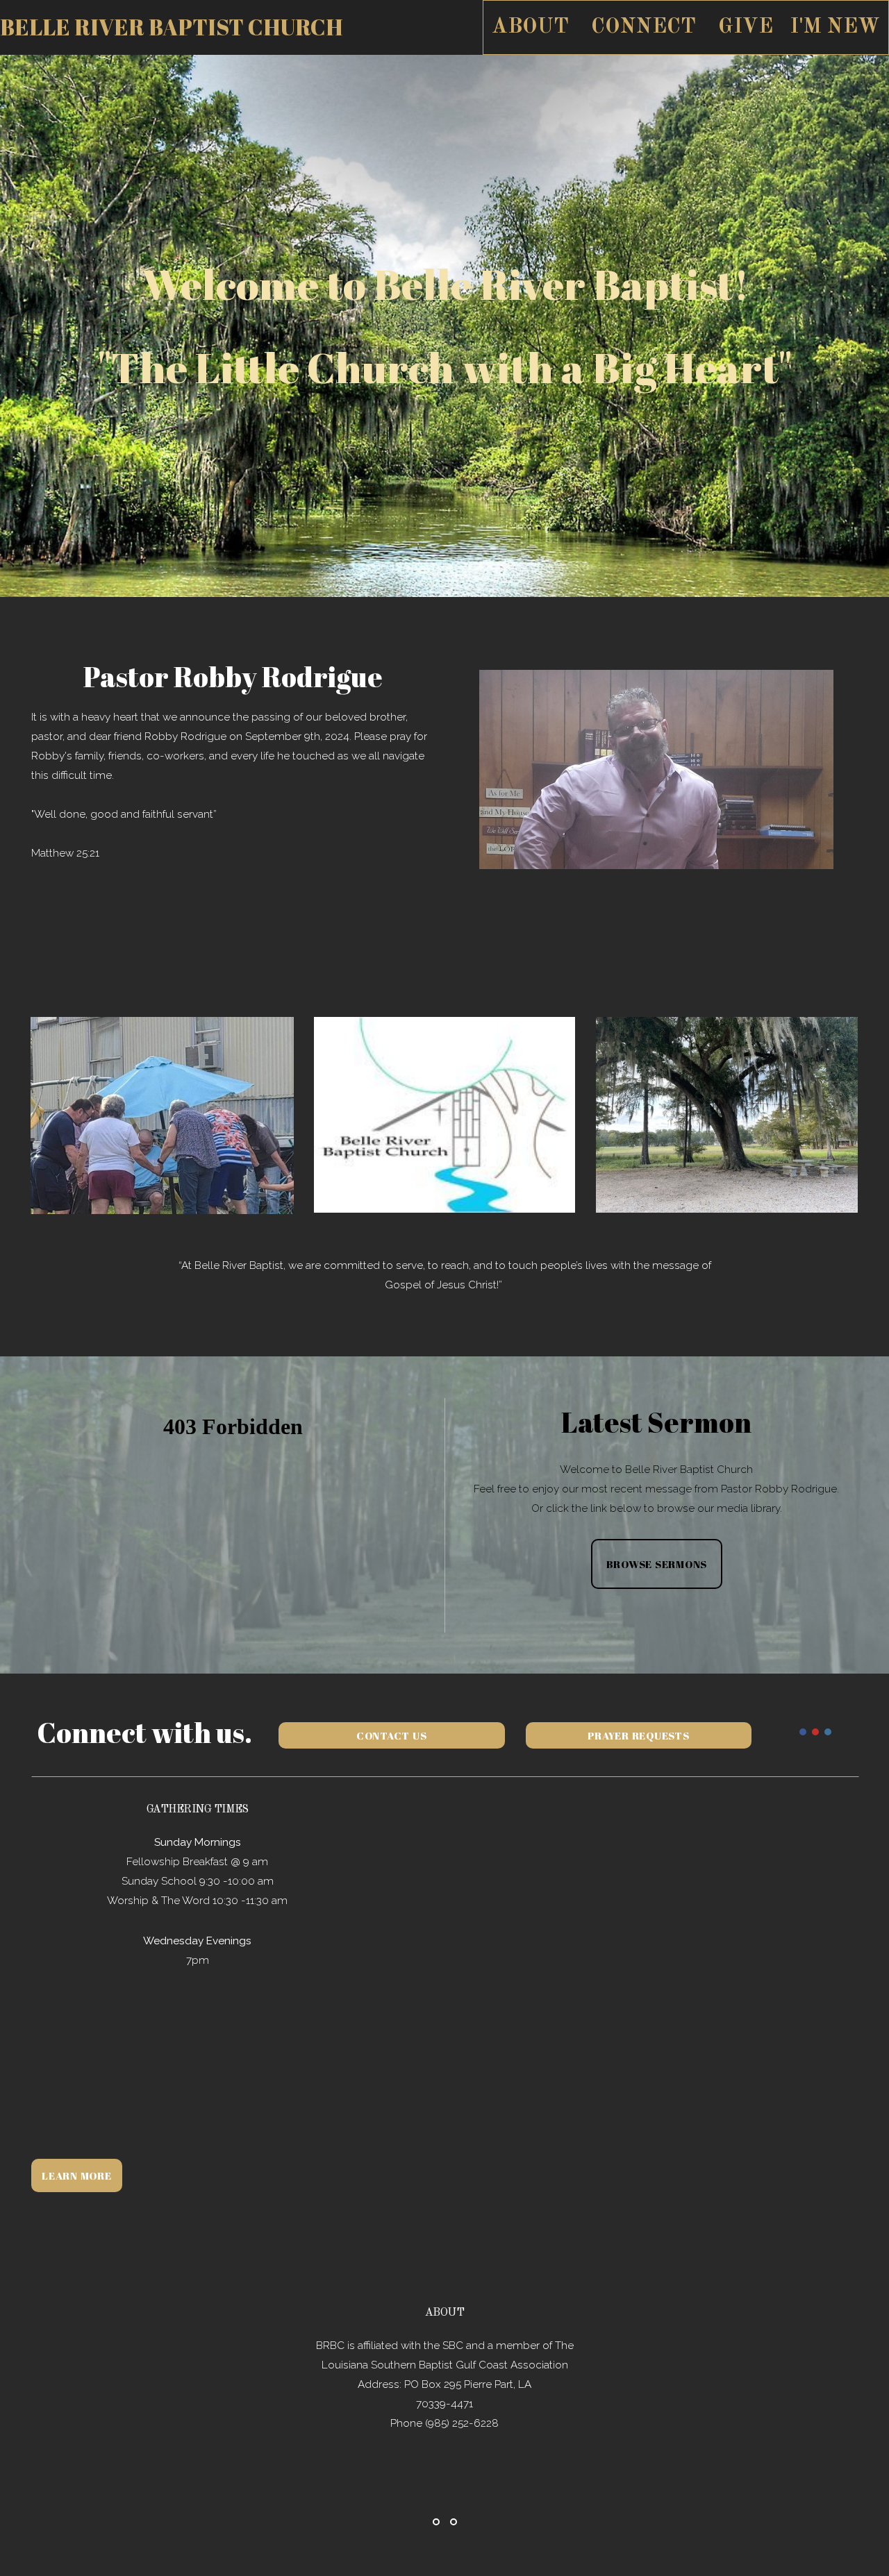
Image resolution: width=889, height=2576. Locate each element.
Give (746, 27)
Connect (646, 27)
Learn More (77, 2175)
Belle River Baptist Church (172, 27)
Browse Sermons (657, 1564)
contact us (392, 1735)
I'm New (835, 27)
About (533, 27)
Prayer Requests (638, 1735)
